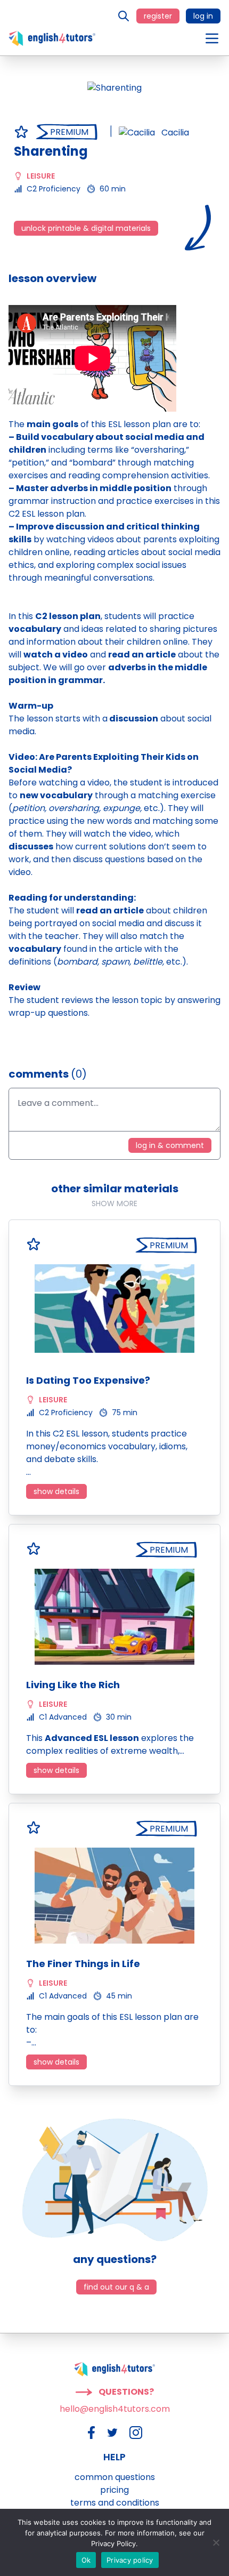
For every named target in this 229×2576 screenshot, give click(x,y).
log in (203, 16)
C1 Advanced (63, 1717)
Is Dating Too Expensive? (88, 1380)
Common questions (115, 2477)
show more (114, 1203)
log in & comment (170, 1145)
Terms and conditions (115, 2503)
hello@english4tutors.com (115, 2409)
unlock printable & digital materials (86, 228)
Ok (86, 2560)
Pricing (114, 2490)
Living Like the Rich (73, 1685)
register (158, 16)
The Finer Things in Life (83, 1964)
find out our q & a (116, 2287)
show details (56, 1491)
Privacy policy (130, 2560)
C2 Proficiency (54, 189)
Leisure (41, 176)
